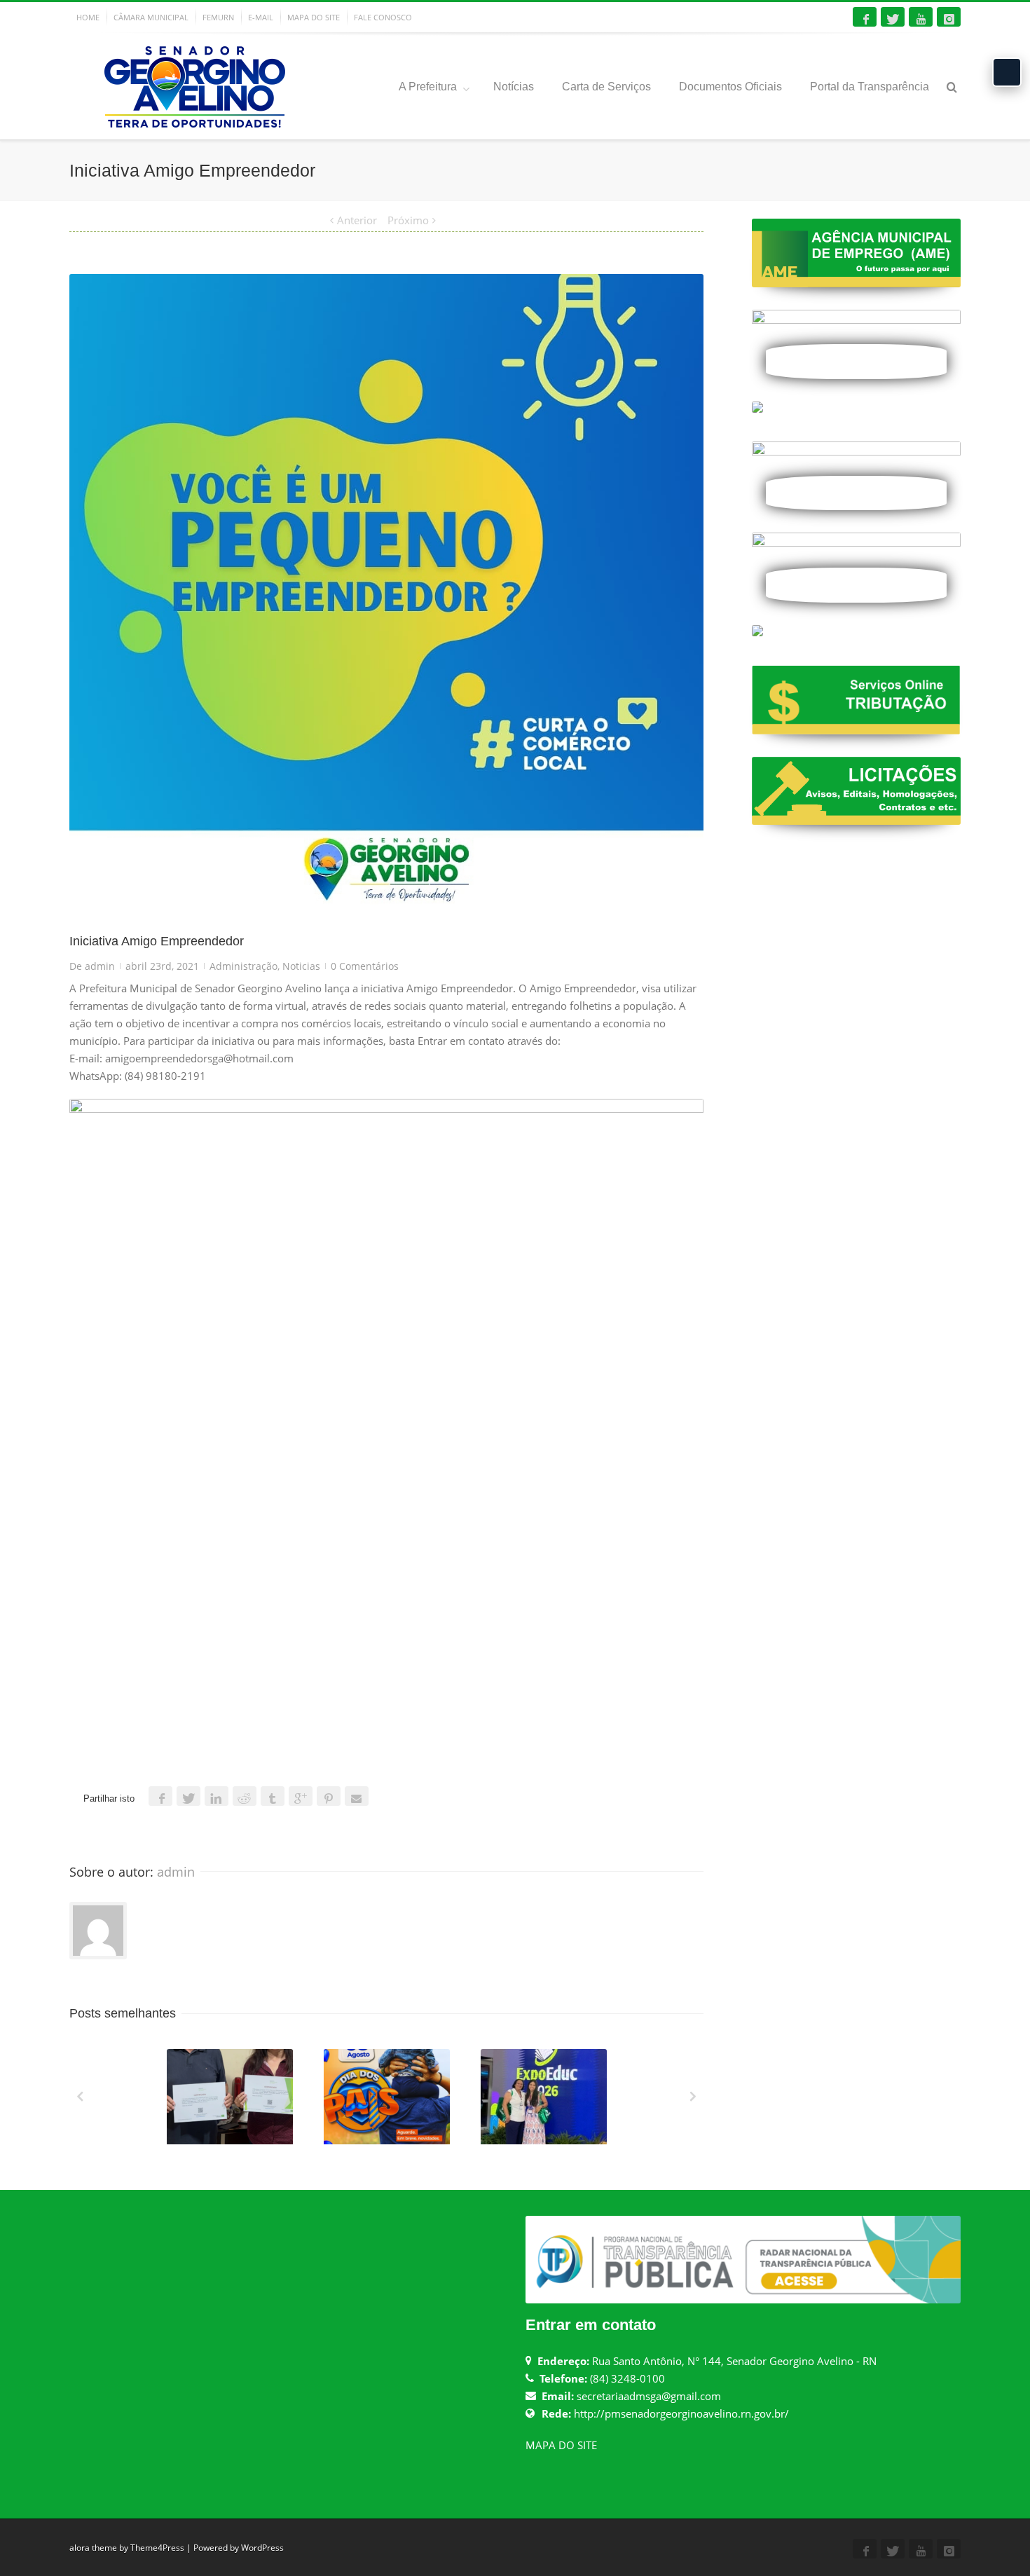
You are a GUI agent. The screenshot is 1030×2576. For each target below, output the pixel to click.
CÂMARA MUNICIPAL (151, 17)
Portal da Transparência (870, 87)
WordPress (262, 2548)
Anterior (357, 220)
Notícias (514, 87)
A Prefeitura (428, 87)
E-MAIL (261, 17)
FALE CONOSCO (383, 17)
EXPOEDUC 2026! (545, 2141)
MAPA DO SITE (314, 17)
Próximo (408, 220)
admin (100, 966)
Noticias (301, 966)
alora (80, 2548)
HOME (88, 17)
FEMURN (218, 17)
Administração (243, 966)
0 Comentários (365, 966)
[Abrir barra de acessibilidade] (1007, 72)
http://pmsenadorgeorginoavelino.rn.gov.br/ (681, 2413)
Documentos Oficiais (730, 87)
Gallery (231, 2103)
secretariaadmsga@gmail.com (649, 2396)
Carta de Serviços (606, 87)
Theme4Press (157, 2548)
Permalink (204, 2068)
